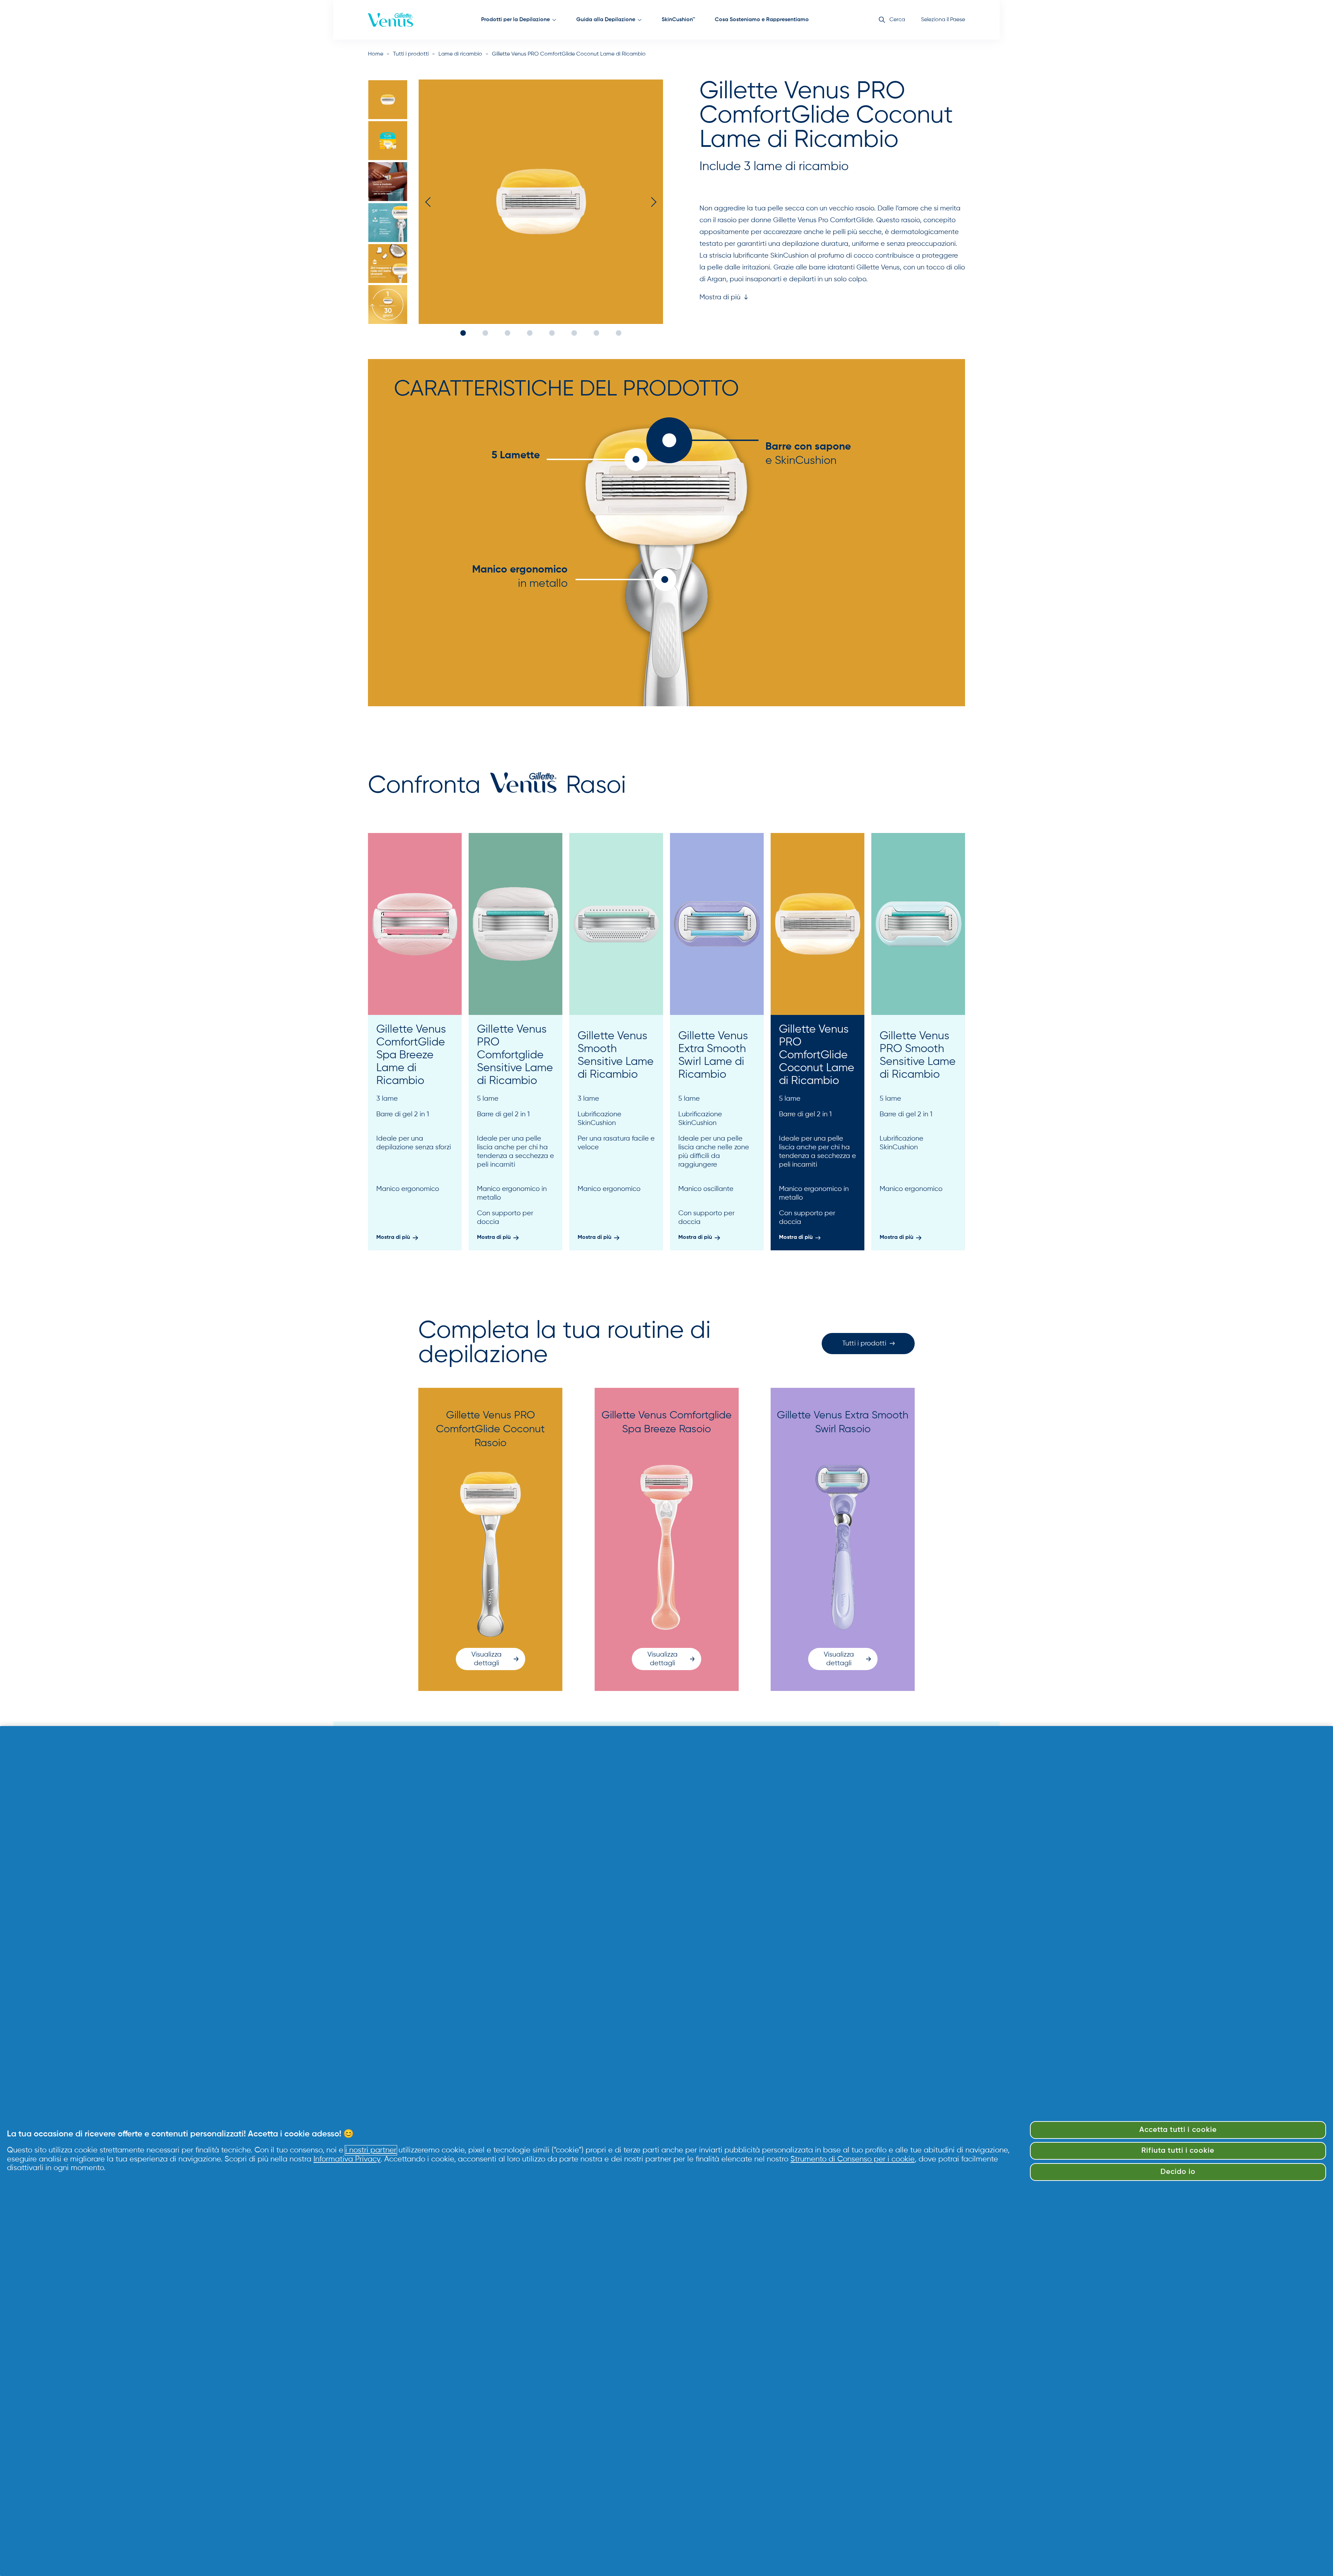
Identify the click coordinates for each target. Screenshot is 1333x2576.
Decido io (1178, 2172)
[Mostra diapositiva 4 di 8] (388, 223)
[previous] (430, 202)
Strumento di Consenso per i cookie (853, 2159)
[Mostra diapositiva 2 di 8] (388, 141)
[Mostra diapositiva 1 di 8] (388, 100)
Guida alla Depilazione (606, 20)
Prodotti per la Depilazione (515, 20)
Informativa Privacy (347, 2159)
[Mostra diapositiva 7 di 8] (596, 333)
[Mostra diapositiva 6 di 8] (388, 305)
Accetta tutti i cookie (1178, 2130)
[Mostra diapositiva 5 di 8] (388, 264)
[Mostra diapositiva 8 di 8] (619, 333)
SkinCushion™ (678, 20)
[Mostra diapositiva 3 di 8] (388, 182)
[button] (724, 298)
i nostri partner (371, 2150)
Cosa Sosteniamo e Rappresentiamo (762, 20)
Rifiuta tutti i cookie (1178, 2151)
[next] (652, 202)
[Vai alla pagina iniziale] (391, 20)
